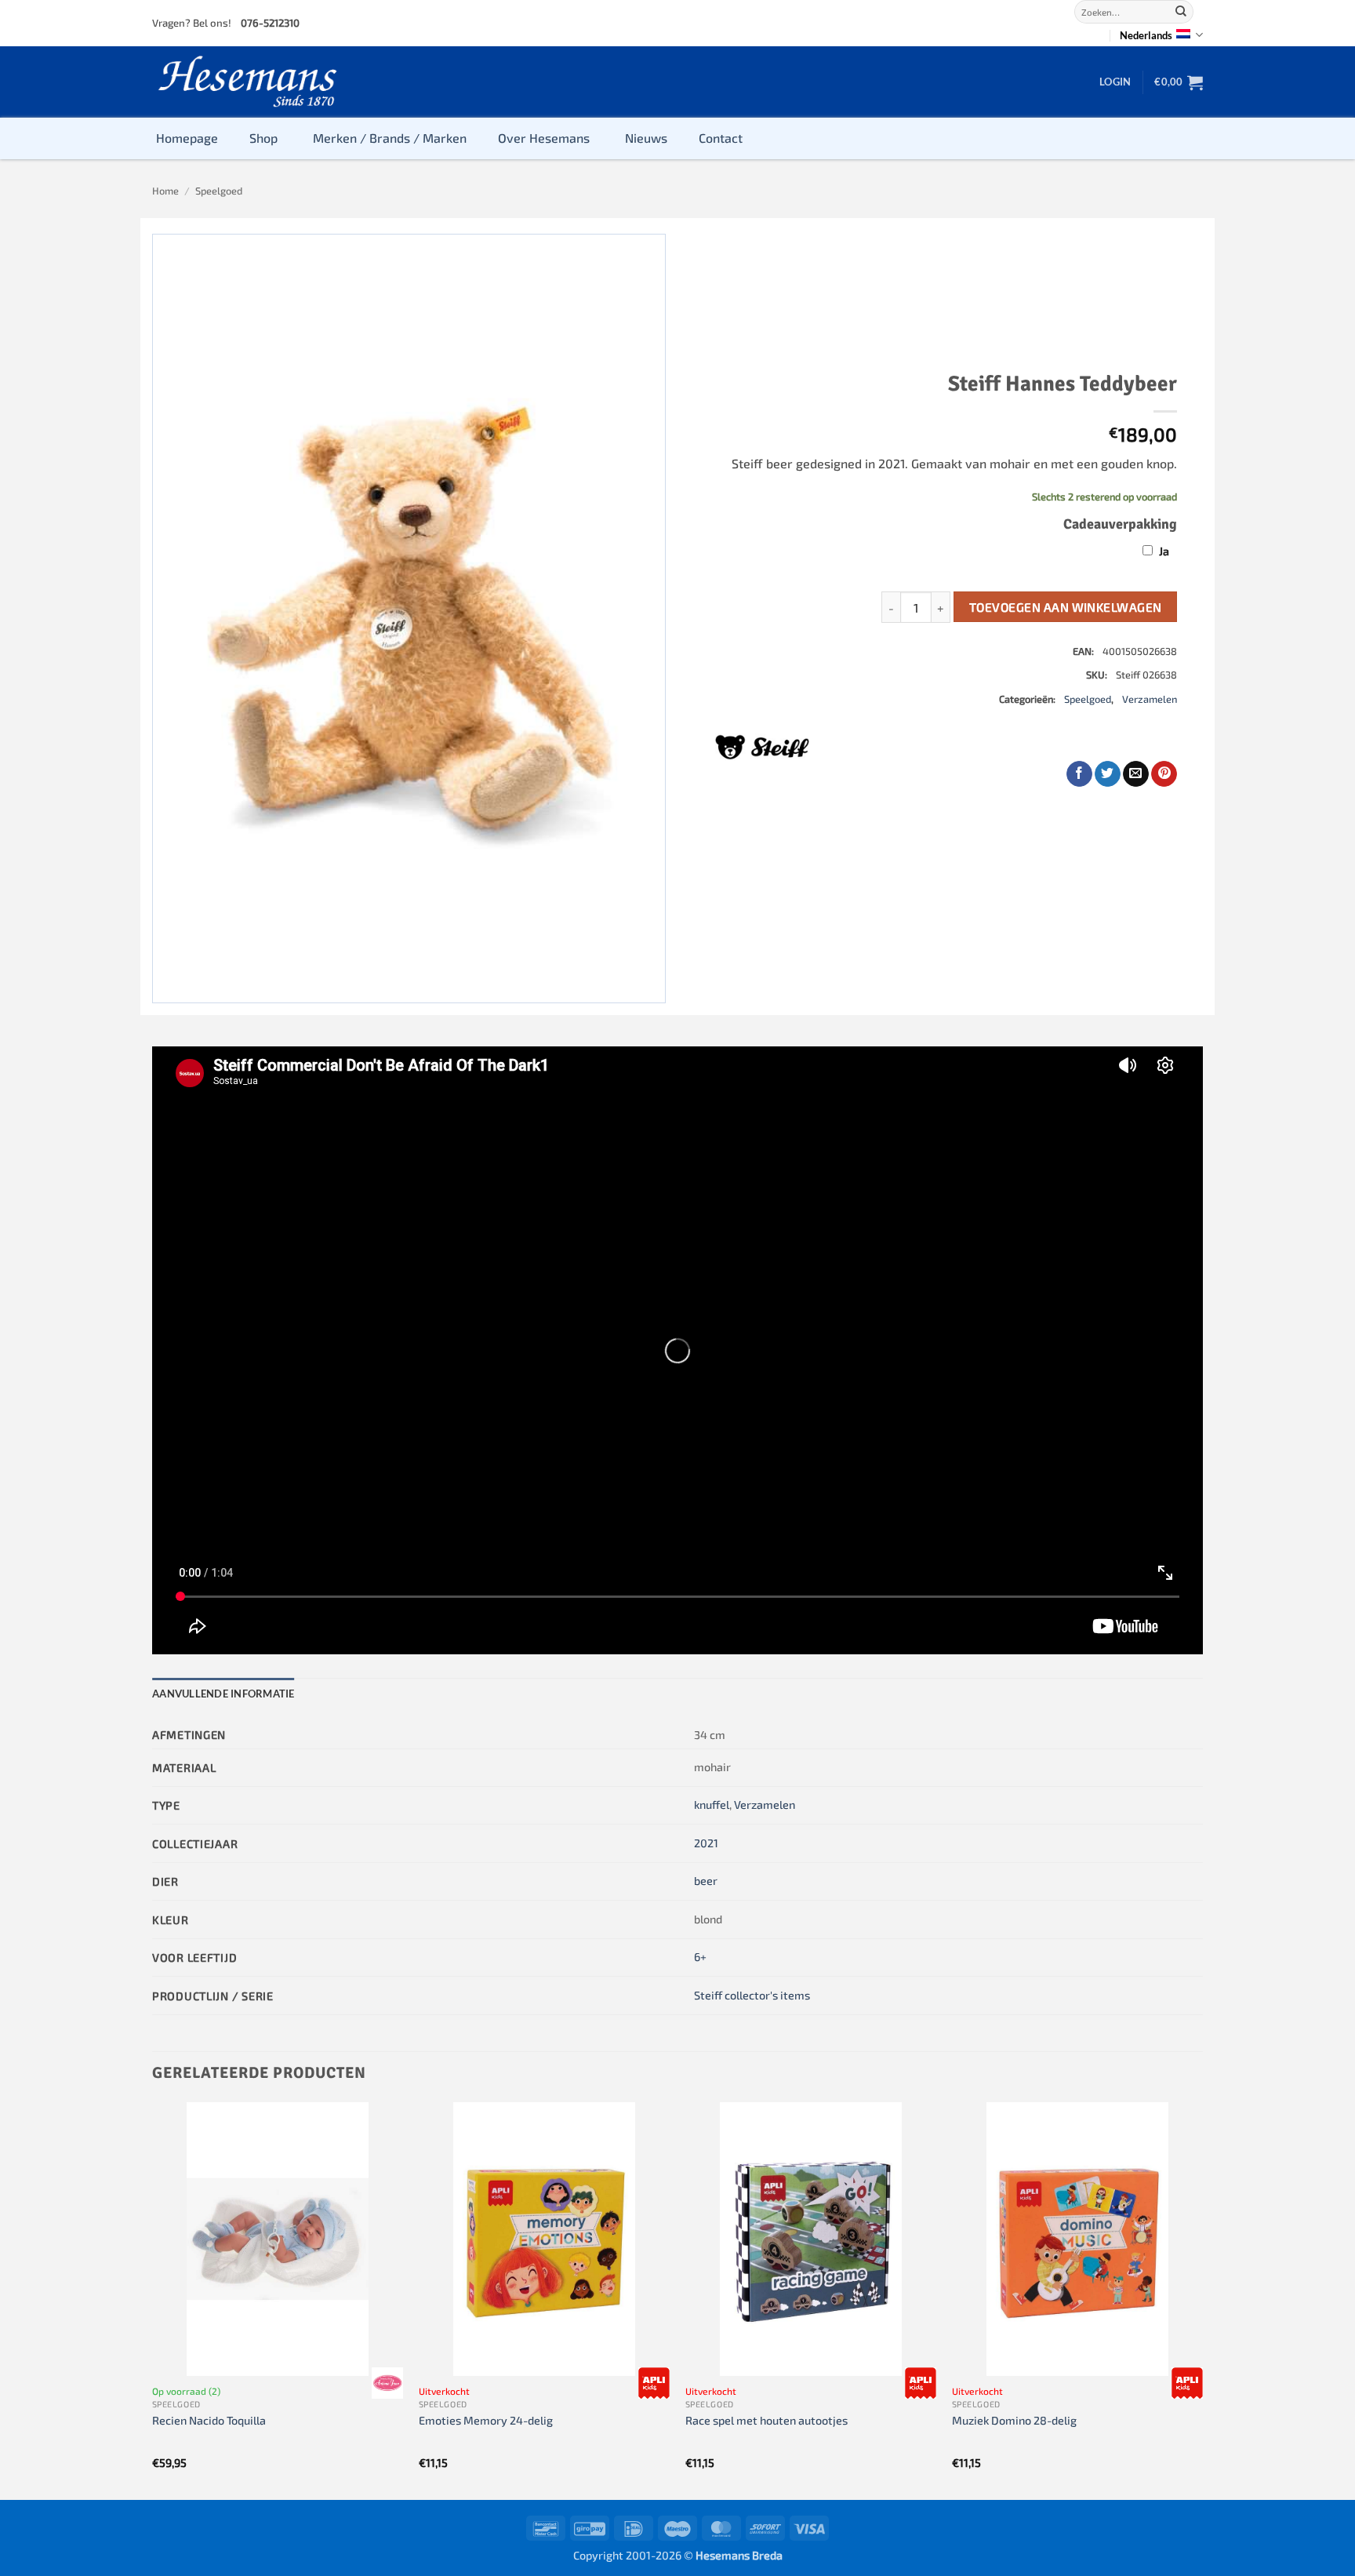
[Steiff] (762, 747)
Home (165, 191)
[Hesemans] (248, 82)
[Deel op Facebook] (1079, 774)
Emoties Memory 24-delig (486, 2420)
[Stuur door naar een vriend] (1136, 774)
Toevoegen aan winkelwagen (1066, 607)
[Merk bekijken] (387, 2383)
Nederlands (1146, 35)
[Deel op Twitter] (1108, 774)
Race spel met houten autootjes (767, 2420)
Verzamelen (1150, 699)
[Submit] (1181, 12)
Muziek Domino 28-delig (1014, 2420)
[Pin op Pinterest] (1164, 774)
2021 (706, 1843)
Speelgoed (219, 191)
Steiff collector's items (752, 1995)
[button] (1115, 82)
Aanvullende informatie (223, 1694)
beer (706, 1881)
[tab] (223, 1694)
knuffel (712, 1805)
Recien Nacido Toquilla (209, 2420)
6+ (700, 1957)
